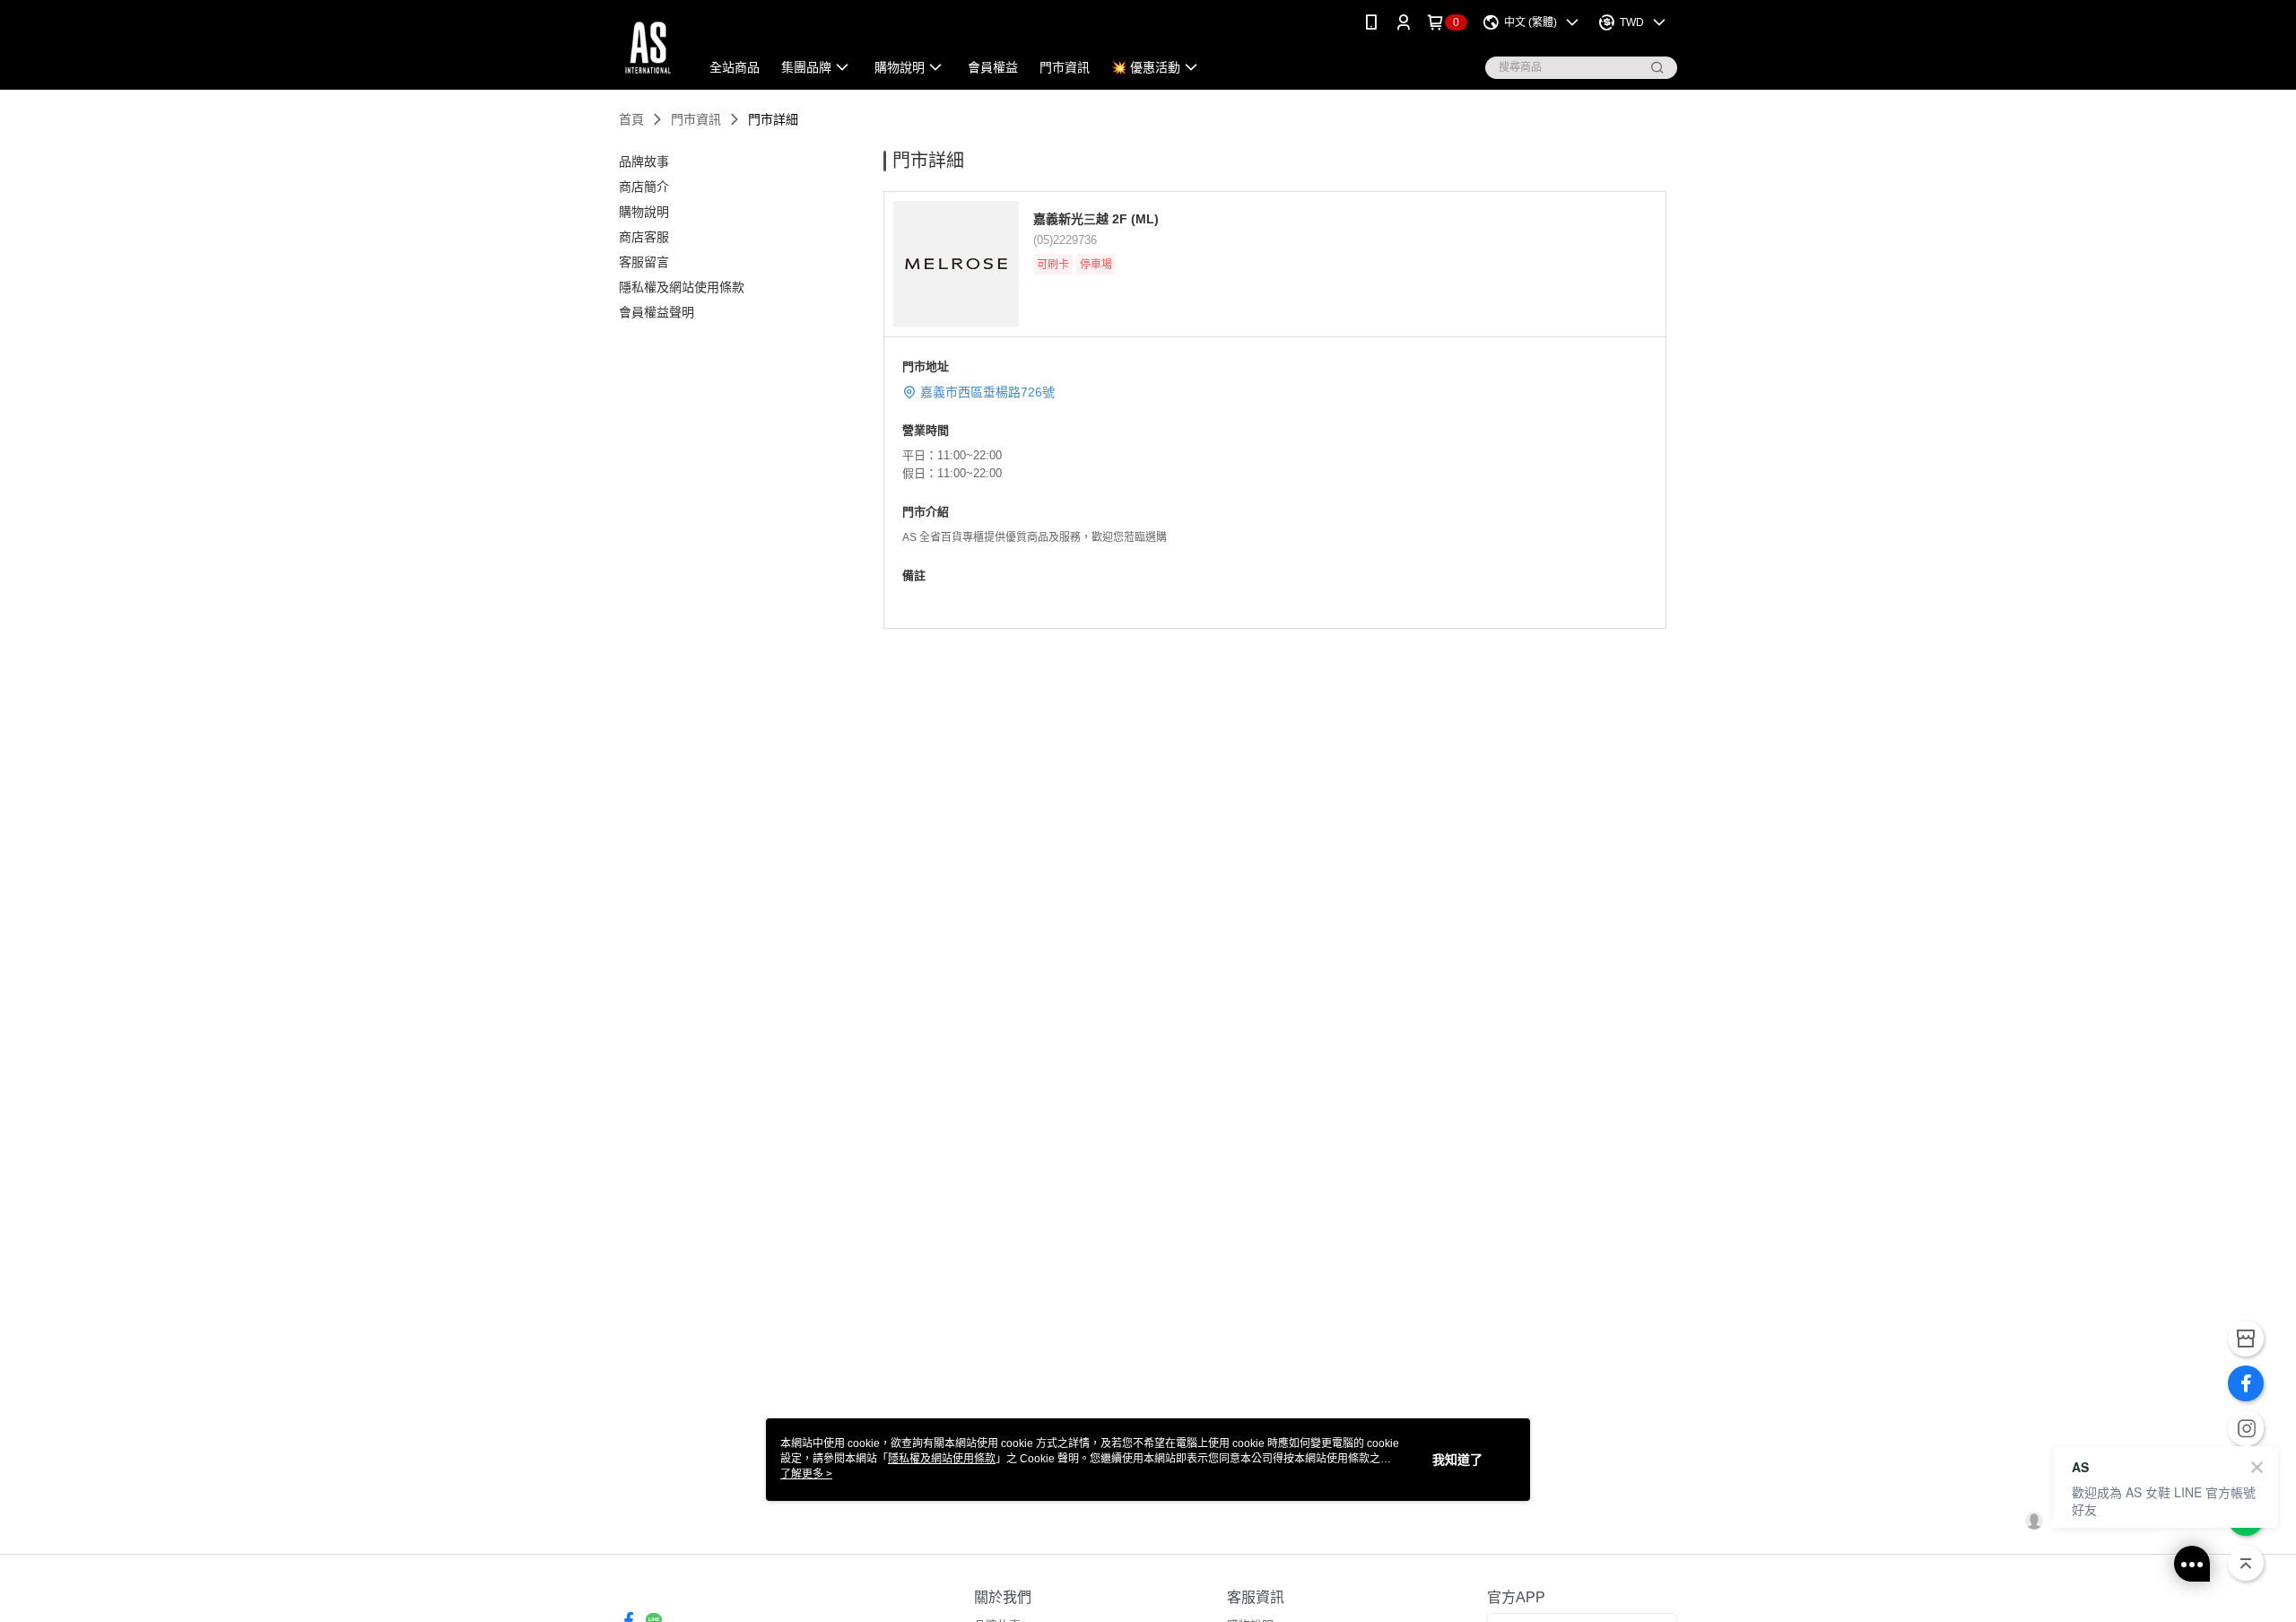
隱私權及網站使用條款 (942, 1459)
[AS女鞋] (648, 47)
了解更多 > (806, 1474)
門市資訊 (696, 119)
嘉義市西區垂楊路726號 (987, 392)
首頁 (631, 119)
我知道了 (1457, 1460)
